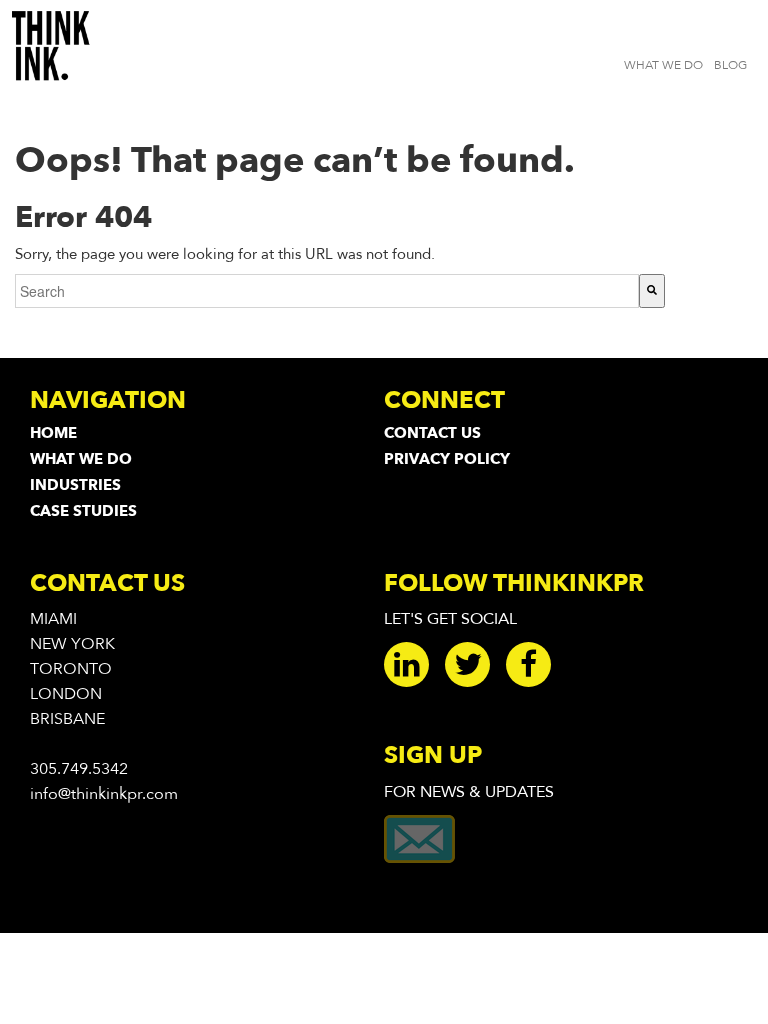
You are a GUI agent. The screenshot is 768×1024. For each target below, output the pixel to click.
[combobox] (327, 291)
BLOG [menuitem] (730, 65)
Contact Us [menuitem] (432, 433)
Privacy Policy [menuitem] (447, 459)
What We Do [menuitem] (81, 459)
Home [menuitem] (53, 433)
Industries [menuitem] (75, 485)
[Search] (652, 291)
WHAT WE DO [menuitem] (663, 65)
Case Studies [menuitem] (83, 511)
